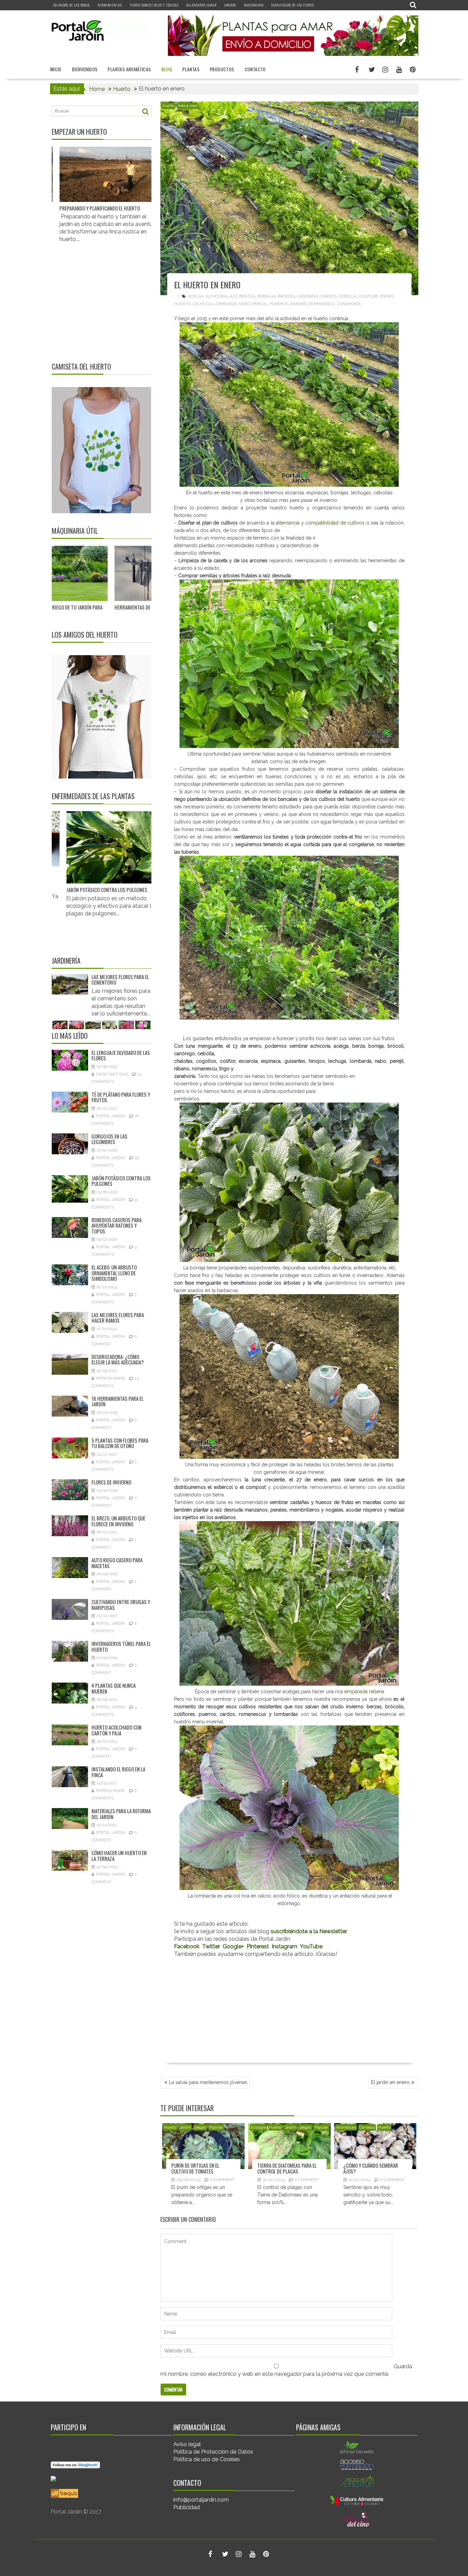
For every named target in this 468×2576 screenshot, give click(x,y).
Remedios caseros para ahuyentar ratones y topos (116, 1225)
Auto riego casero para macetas (117, 1563)
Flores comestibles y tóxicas (154, 5)
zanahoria (349, 304)
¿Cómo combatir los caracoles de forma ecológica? (127, 875)
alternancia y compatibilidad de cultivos (320, 523)
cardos (328, 296)
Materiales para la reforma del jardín (121, 1814)
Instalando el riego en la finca (118, 1772)
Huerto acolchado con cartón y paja (116, 1730)
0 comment (222, 2180)
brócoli (286, 296)
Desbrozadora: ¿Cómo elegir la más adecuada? (118, 1359)
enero (387, 296)
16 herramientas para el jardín (118, 1401)
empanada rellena (364, 1692)
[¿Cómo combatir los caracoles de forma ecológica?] (131, 839)
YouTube (311, 1946)
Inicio (56, 69)
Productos (222, 69)
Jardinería (66, 961)
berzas (247, 296)
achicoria (217, 296)
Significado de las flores (293, 5)
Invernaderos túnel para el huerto (121, 1646)
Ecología (258, 2127)
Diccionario (254, 5)
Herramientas (110, 5)
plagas (200, 2127)
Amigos (230, 5)
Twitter (211, 1946)
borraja (267, 296)
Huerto (168, 106)
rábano (299, 304)
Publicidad (187, 2507)
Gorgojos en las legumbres (109, 1139)
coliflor (368, 296)
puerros (279, 304)
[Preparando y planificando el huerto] (64, 174)
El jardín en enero (390, 2082)
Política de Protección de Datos (213, 2452)
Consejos (367, 2127)
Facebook (187, 1946)
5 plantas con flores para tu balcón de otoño (120, 1443)
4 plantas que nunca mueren (114, 1688)
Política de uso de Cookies (207, 2459)
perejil (260, 304)
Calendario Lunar (201, 5)
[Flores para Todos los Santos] (126, 984)
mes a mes (187, 106)
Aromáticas (346, 2127)
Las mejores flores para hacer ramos (74, 980)
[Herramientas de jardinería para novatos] (97, 573)
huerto (182, 304)
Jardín (185, 2127)
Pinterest (258, 1946)
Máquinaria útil (75, 531)
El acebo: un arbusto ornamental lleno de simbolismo (114, 1273)
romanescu (322, 304)
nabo (244, 304)
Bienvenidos (85, 69)
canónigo (308, 296)
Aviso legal (187, 2444)
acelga (196, 296)
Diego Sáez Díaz (112, 1074)
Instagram (285, 1946)
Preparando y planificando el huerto (56, 208)
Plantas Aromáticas (129, 69)
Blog (167, 69)
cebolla (348, 296)
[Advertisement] (289, 2011)
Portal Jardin (110, 1116)
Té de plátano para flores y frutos (121, 1097)
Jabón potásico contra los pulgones (121, 1181)
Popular (216, 2127)
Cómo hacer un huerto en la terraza (119, 1856)
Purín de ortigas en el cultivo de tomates (195, 2168)
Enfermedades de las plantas (93, 796)
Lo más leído (70, 1036)
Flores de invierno (111, 1482)
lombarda (225, 304)
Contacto (255, 69)
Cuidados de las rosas (72, 5)
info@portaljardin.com (201, 2500)
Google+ (233, 1946)
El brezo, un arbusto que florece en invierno (118, 1521)
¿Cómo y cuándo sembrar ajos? (371, 2168)
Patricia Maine (110, 1378)
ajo (233, 296)
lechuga (202, 304)
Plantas (191, 69)
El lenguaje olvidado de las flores (121, 1055)
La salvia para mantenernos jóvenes (208, 2082)
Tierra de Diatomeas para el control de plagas (287, 2168)
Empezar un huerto (79, 132)
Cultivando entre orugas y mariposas (121, 1605)
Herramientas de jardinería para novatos (94, 607)
